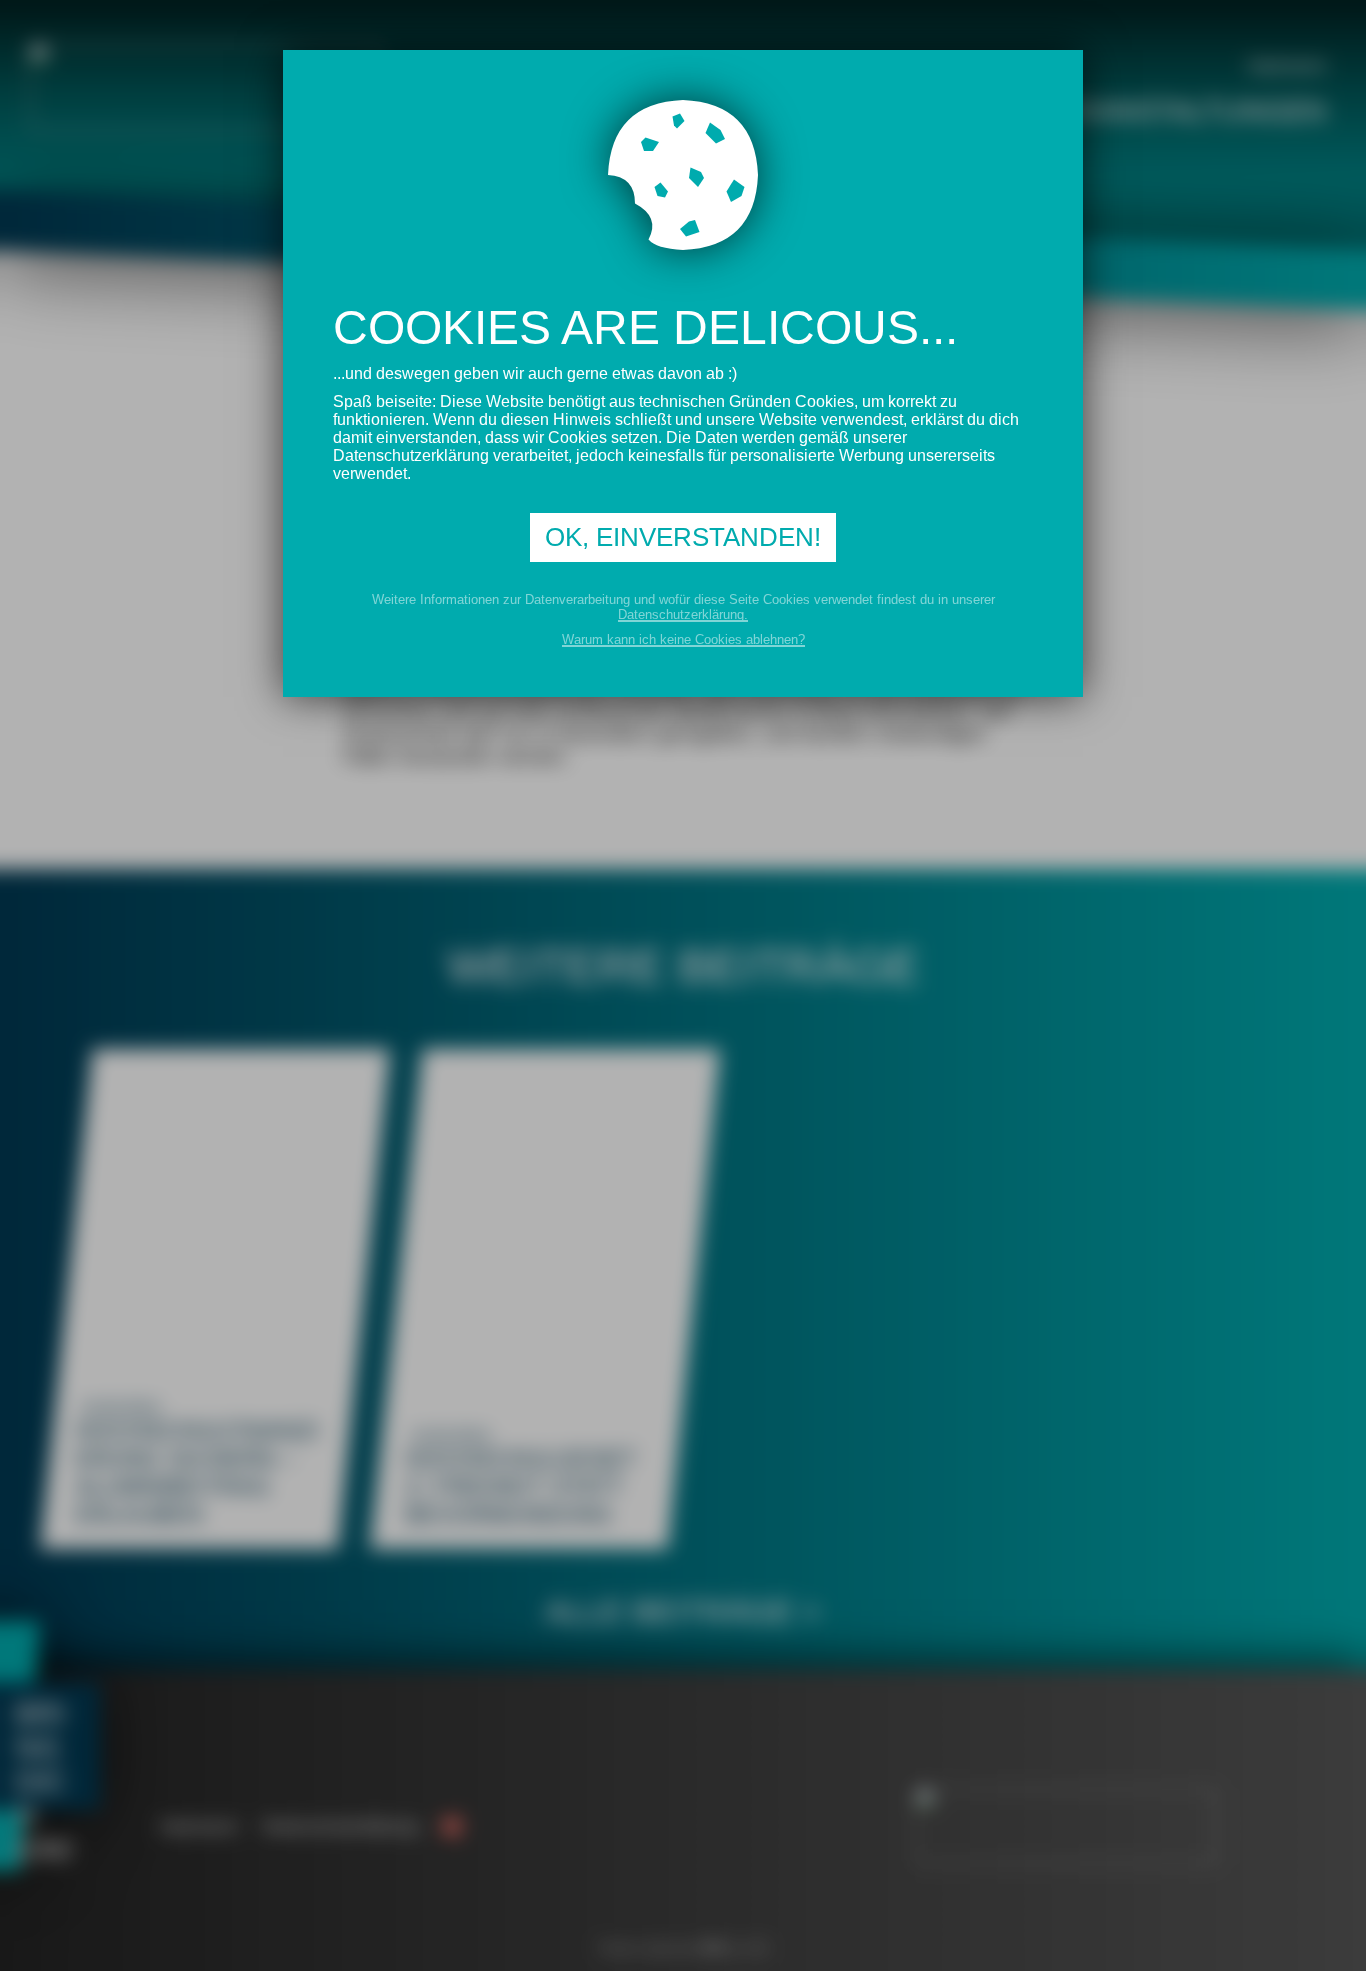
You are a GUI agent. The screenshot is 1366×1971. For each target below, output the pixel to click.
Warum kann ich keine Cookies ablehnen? (683, 639)
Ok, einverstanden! (683, 537)
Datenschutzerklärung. (683, 614)
